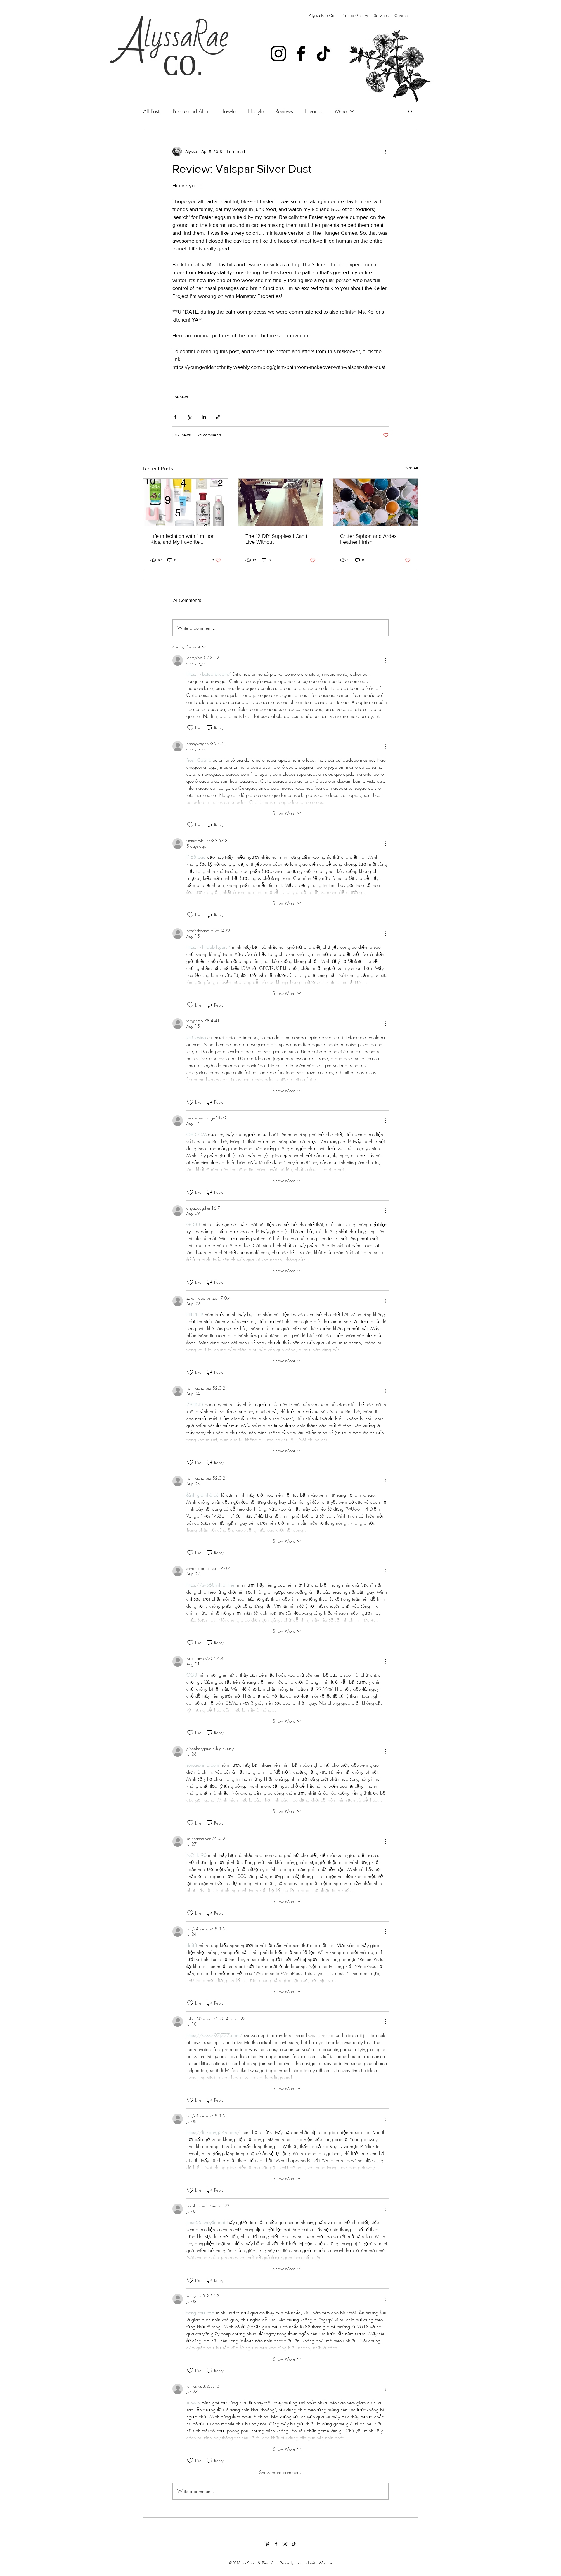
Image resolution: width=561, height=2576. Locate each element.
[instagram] (285, 2544)
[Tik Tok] (323, 53)
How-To (228, 111)
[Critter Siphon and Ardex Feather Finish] (375, 502)
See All (412, 468)
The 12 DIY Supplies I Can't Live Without (276, 539)
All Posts (152, 111)
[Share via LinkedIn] (204, 417)
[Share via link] (218, 417)
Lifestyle (256, 111)
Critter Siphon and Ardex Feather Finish (368, 539)
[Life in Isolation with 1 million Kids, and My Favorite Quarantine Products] (186, 502)
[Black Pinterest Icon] (267, 2544)
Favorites (314, 111)
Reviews (284, 111)
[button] (410, 111)
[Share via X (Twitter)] (189, 417)
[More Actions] (385, 660)
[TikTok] (294, 2544)
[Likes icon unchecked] (190, 728)
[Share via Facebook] (175, 417)
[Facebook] (301, 53)
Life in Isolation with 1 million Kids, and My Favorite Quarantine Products (183, 539)
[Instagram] (278, 53)
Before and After (191, 111)
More (341, 111)
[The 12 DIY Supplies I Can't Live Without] (281, 502)
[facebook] (276, 2544)
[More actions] (385, 151)
